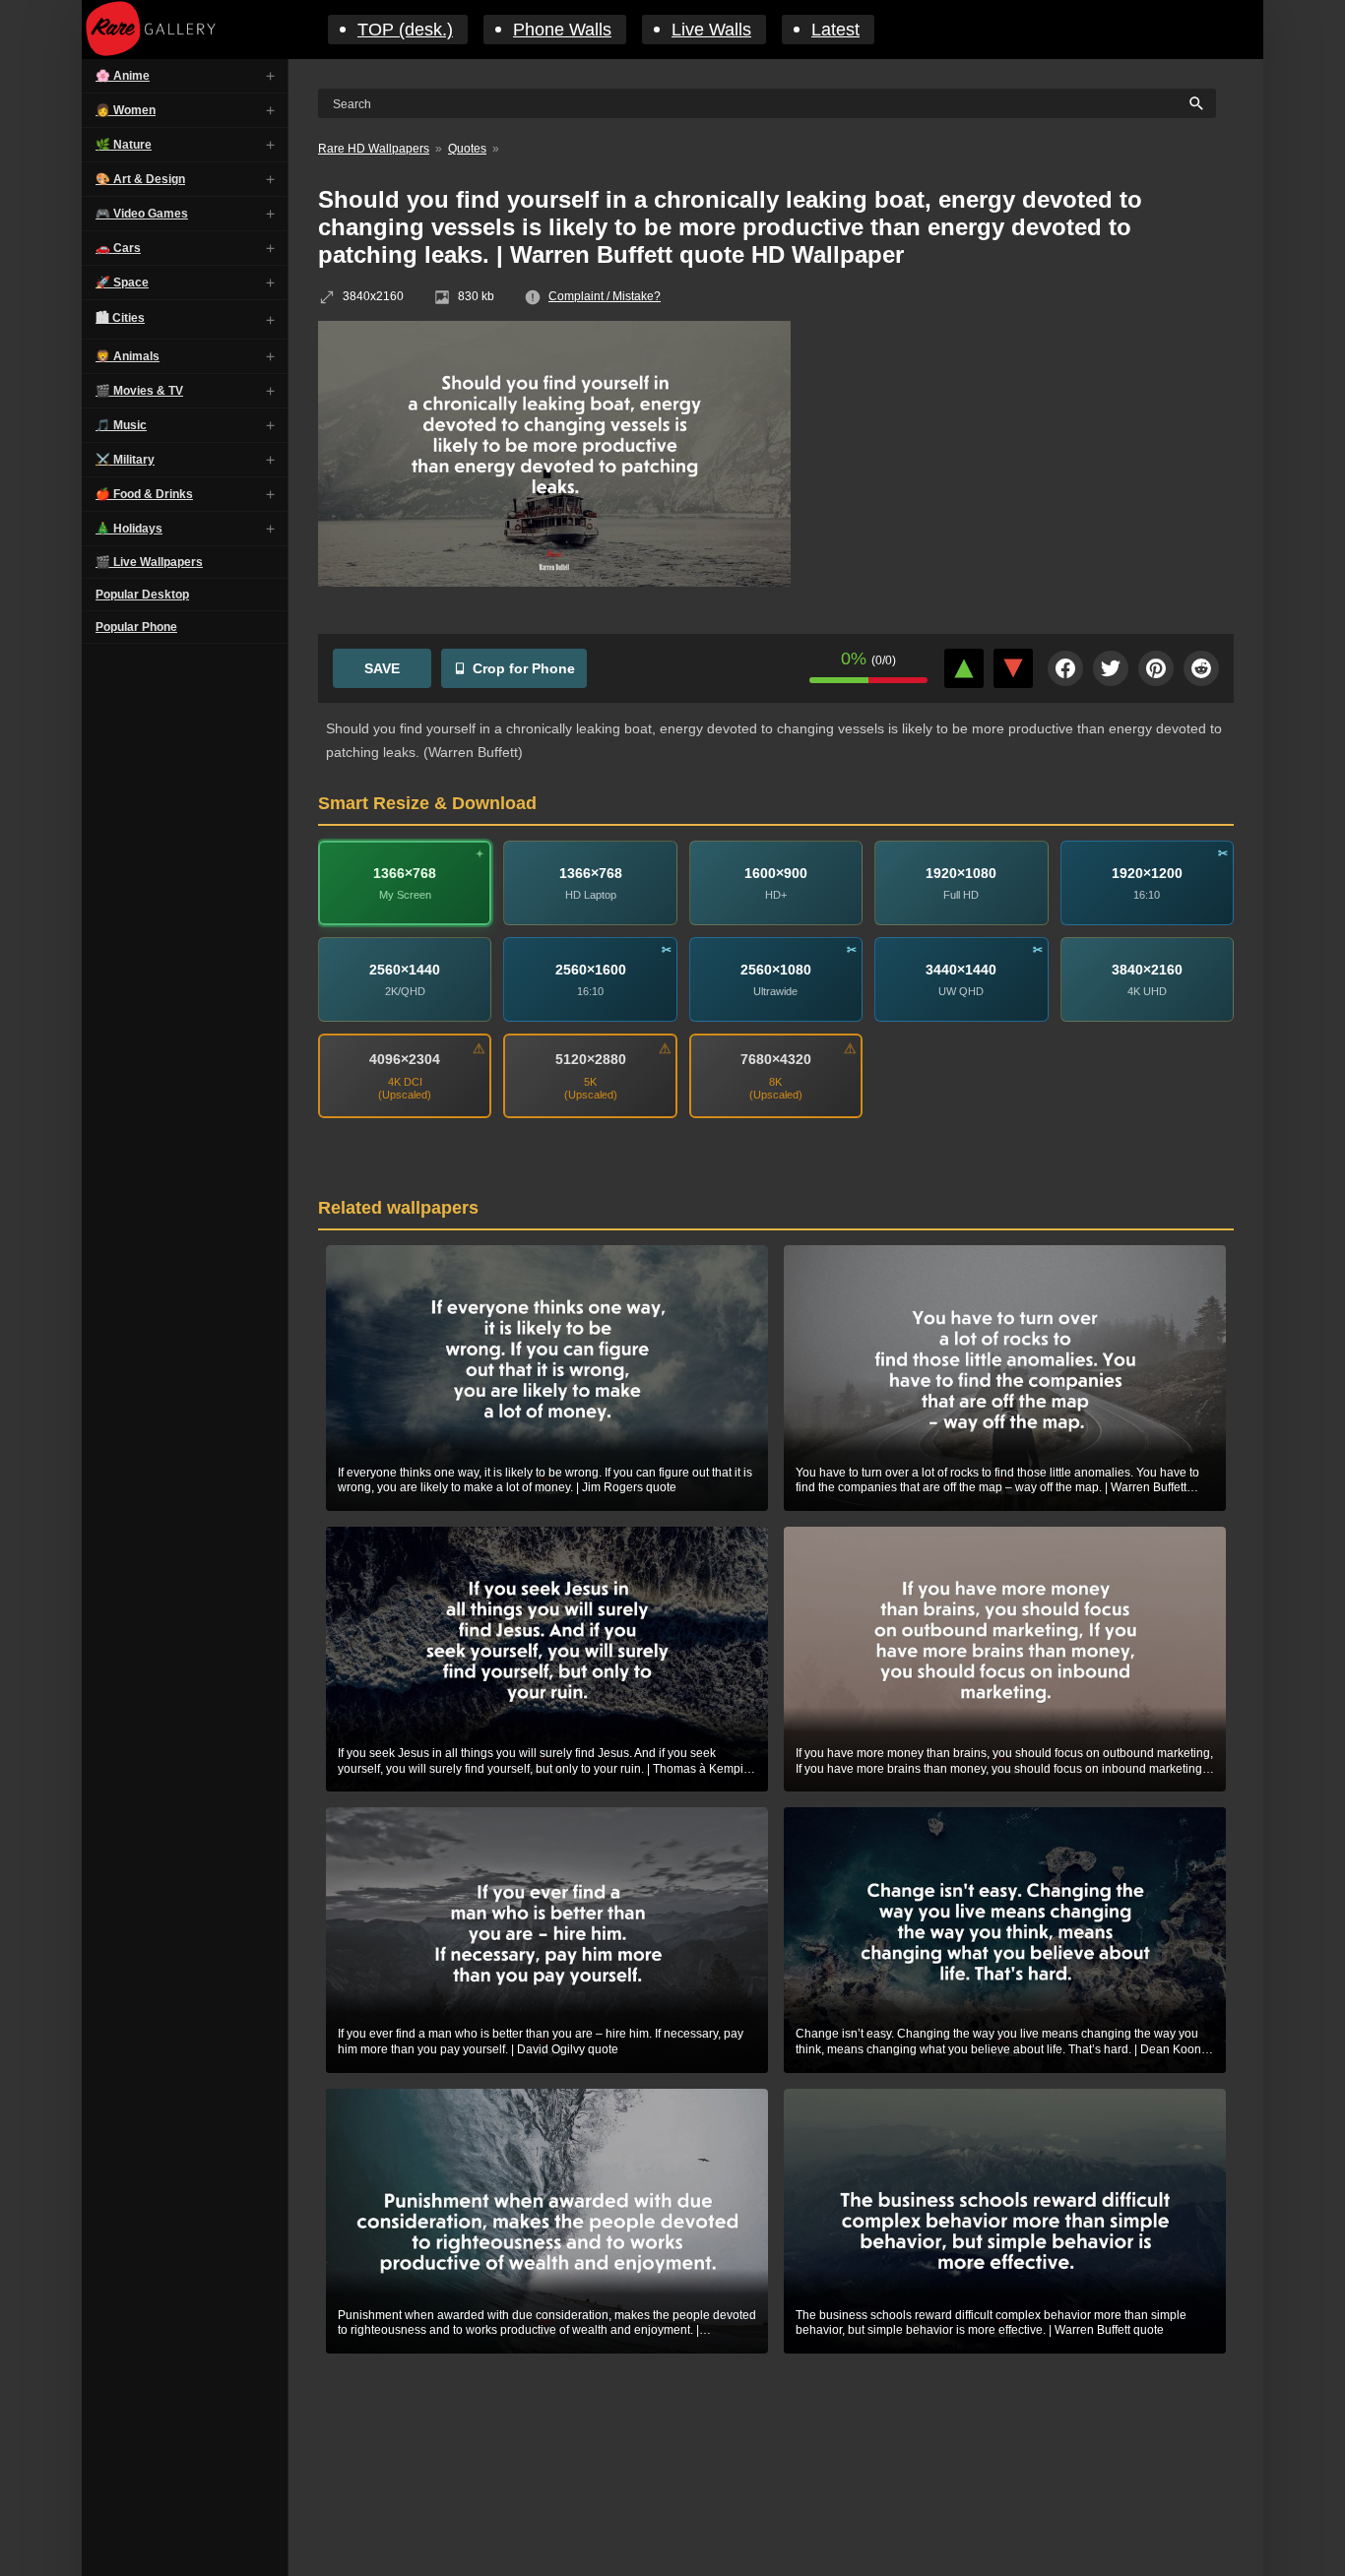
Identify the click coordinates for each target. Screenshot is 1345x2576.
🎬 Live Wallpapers (149, 562)
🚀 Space (122, 283)
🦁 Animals (128, 356)
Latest (835, 30)
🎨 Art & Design (140, 179)
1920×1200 (1147, 873)
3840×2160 (1147, 970)
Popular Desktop (142, 595)
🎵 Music (121, 425)
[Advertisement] (1027, 464)
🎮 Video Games (142, 214)
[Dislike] (1013, 668)
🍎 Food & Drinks (144, 494)
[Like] (964, 668)
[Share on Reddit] (1201, 668)
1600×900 (776, 873)
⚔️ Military (125, 460)
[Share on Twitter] (1111, 668)
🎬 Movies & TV (139, 391)
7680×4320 (776, 1059)
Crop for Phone (524, 668)
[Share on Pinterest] (1156, 668)
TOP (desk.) (405, 30)
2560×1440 (405, 970)
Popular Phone (136, 627)
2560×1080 (776, 970)
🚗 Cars (118, 248)
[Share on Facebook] (1065, 668)
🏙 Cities (120, 318)
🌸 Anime (123, 76)
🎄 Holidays (129, 529)
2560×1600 (591, 970)
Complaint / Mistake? (605, 296)
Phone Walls (562, 30)
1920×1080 (961, 873)
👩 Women (126, 110)
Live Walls (711, 30)
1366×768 (405, 873)
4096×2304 (405, 1059)
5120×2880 (591, 1059)
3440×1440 (961, 970)
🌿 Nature (124, 145)
